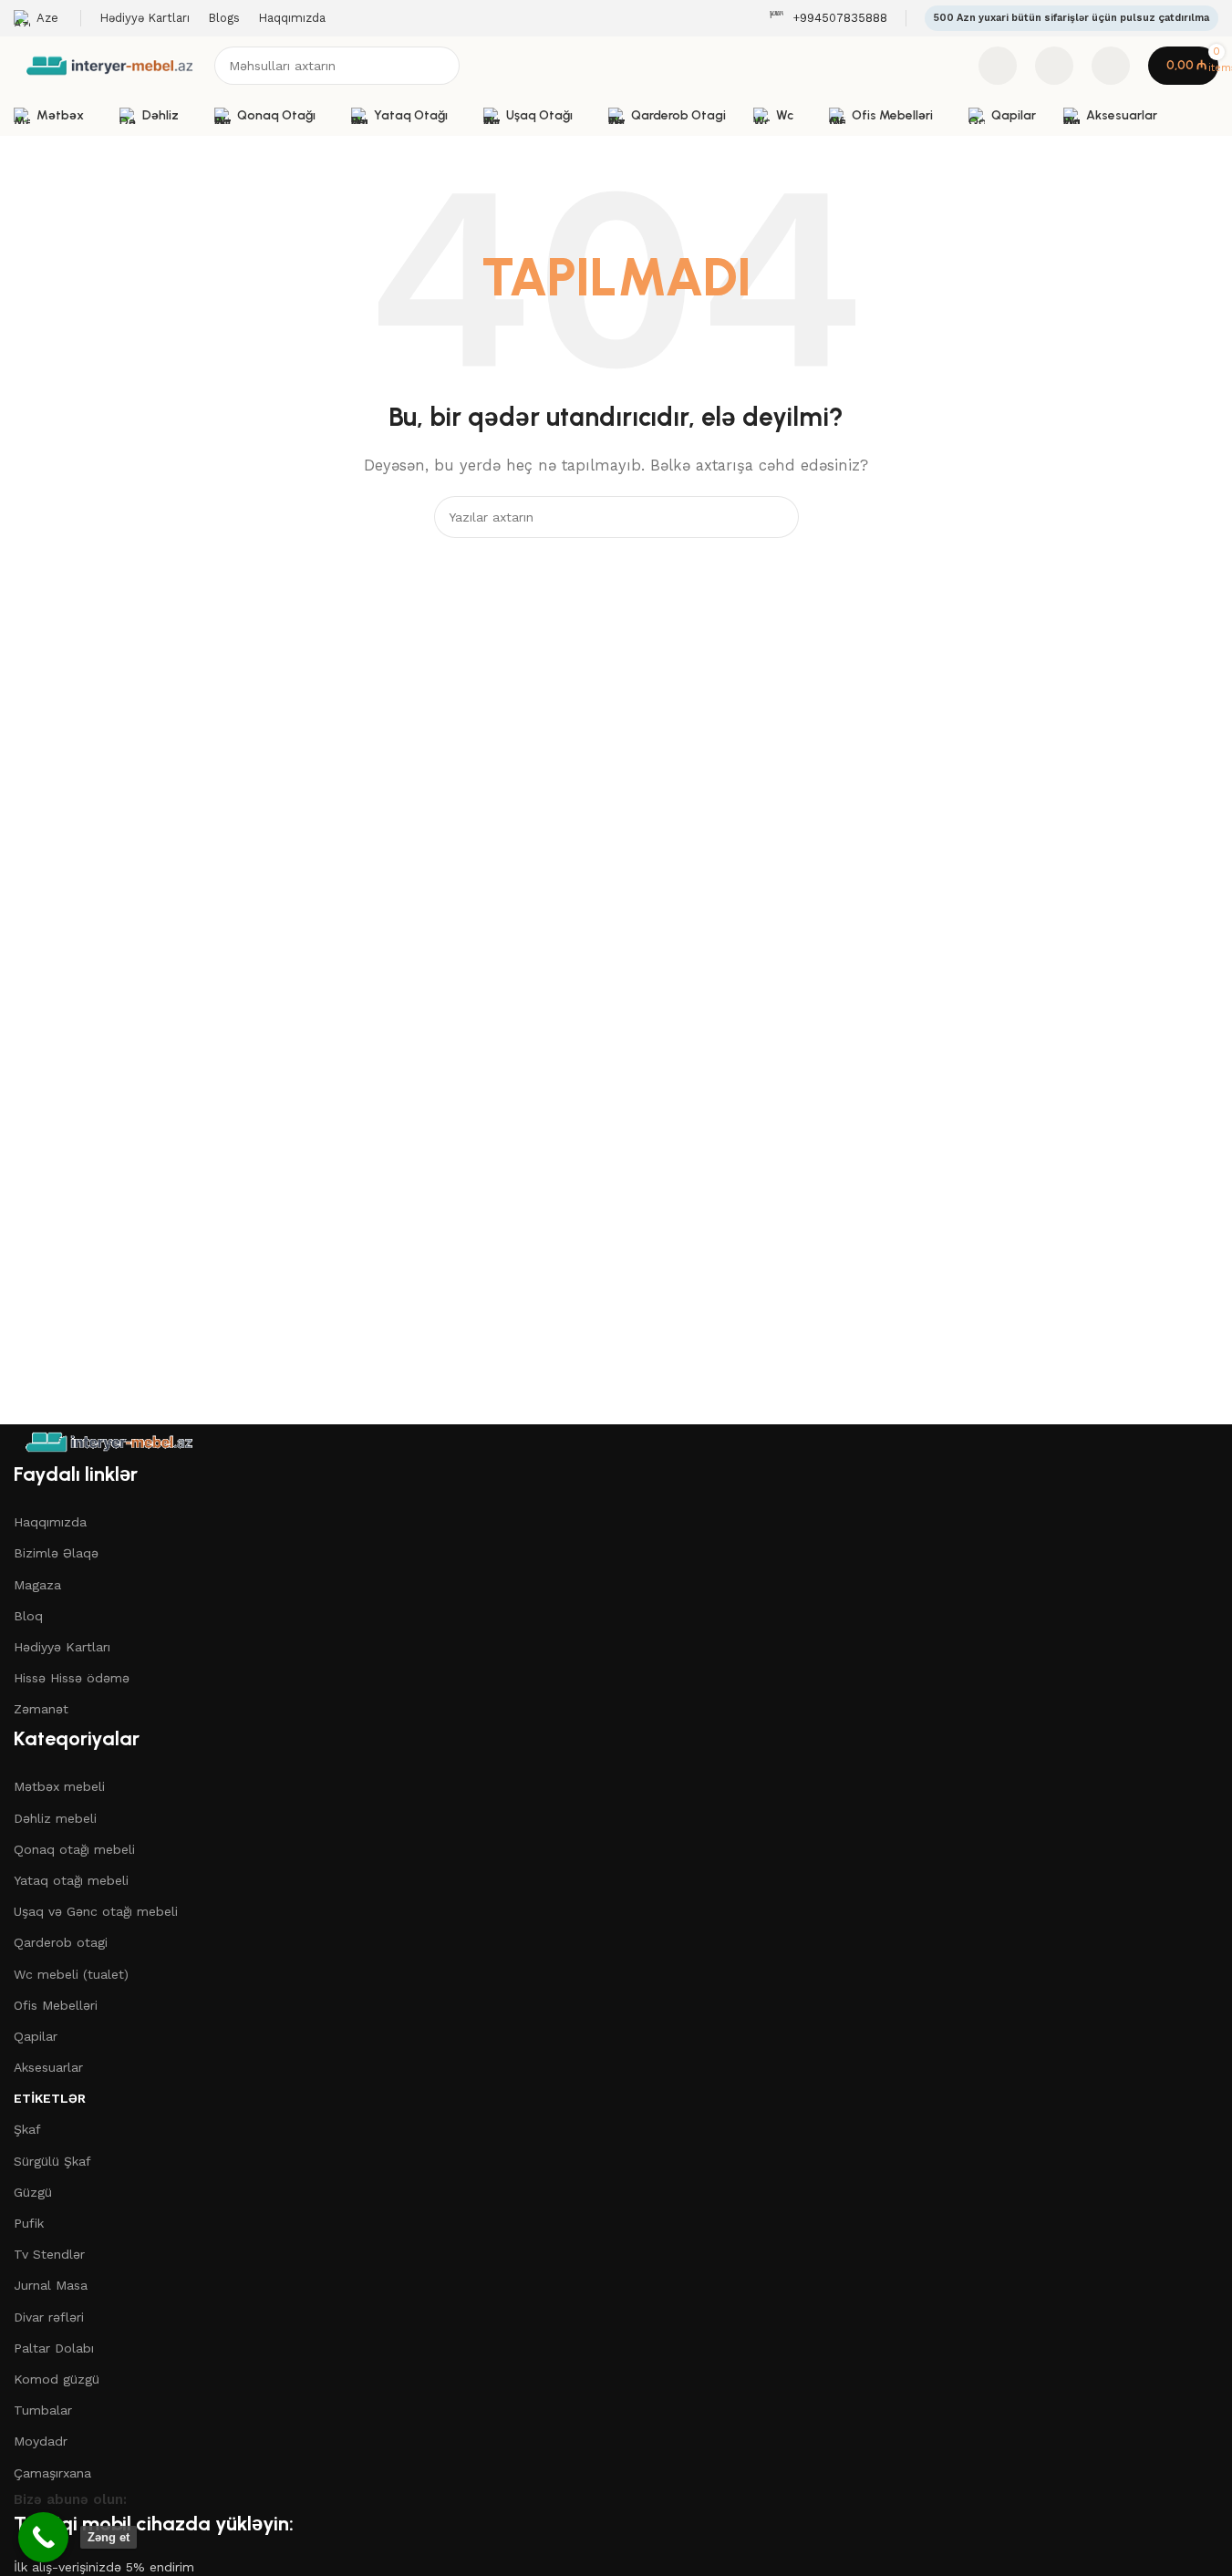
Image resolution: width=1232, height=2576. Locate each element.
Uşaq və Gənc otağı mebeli (96, 1911)
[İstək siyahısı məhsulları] (1054, 66)
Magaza (37, 1585)
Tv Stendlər (49, 2254)
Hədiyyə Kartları (62, 1647)
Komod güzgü (57, 2379)
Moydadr (41, 2441)
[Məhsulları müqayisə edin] (998, 66)
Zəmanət (41, 1709)
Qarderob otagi (61, 1942)
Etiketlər (50, 2098)
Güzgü (33, 2192)
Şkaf (27, 2129)
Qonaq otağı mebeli (74, 1849)
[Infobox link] (828, 19)
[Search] (440, 66)
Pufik (29, 2223)
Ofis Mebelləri (56, 2005)
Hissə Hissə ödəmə (72, 1678)
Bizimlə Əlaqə (56, 1553)
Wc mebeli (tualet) (71, 1974)
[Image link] (109, 1441)
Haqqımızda (50, 1522)
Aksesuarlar (48, 2067)
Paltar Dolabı (54, 2348)
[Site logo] (109, 65)
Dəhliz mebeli (55, 1818)
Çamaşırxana (52, 2473)
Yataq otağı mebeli (71, 1880)
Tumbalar (43, 2410)
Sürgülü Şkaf (52, 2161)
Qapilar (36, 2036)
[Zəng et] (43, 2537)
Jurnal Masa (51, 2285)
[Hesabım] (1111, 66)
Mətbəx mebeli (59, 1786)
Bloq (28, 1616)
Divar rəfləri (49, 2317)
